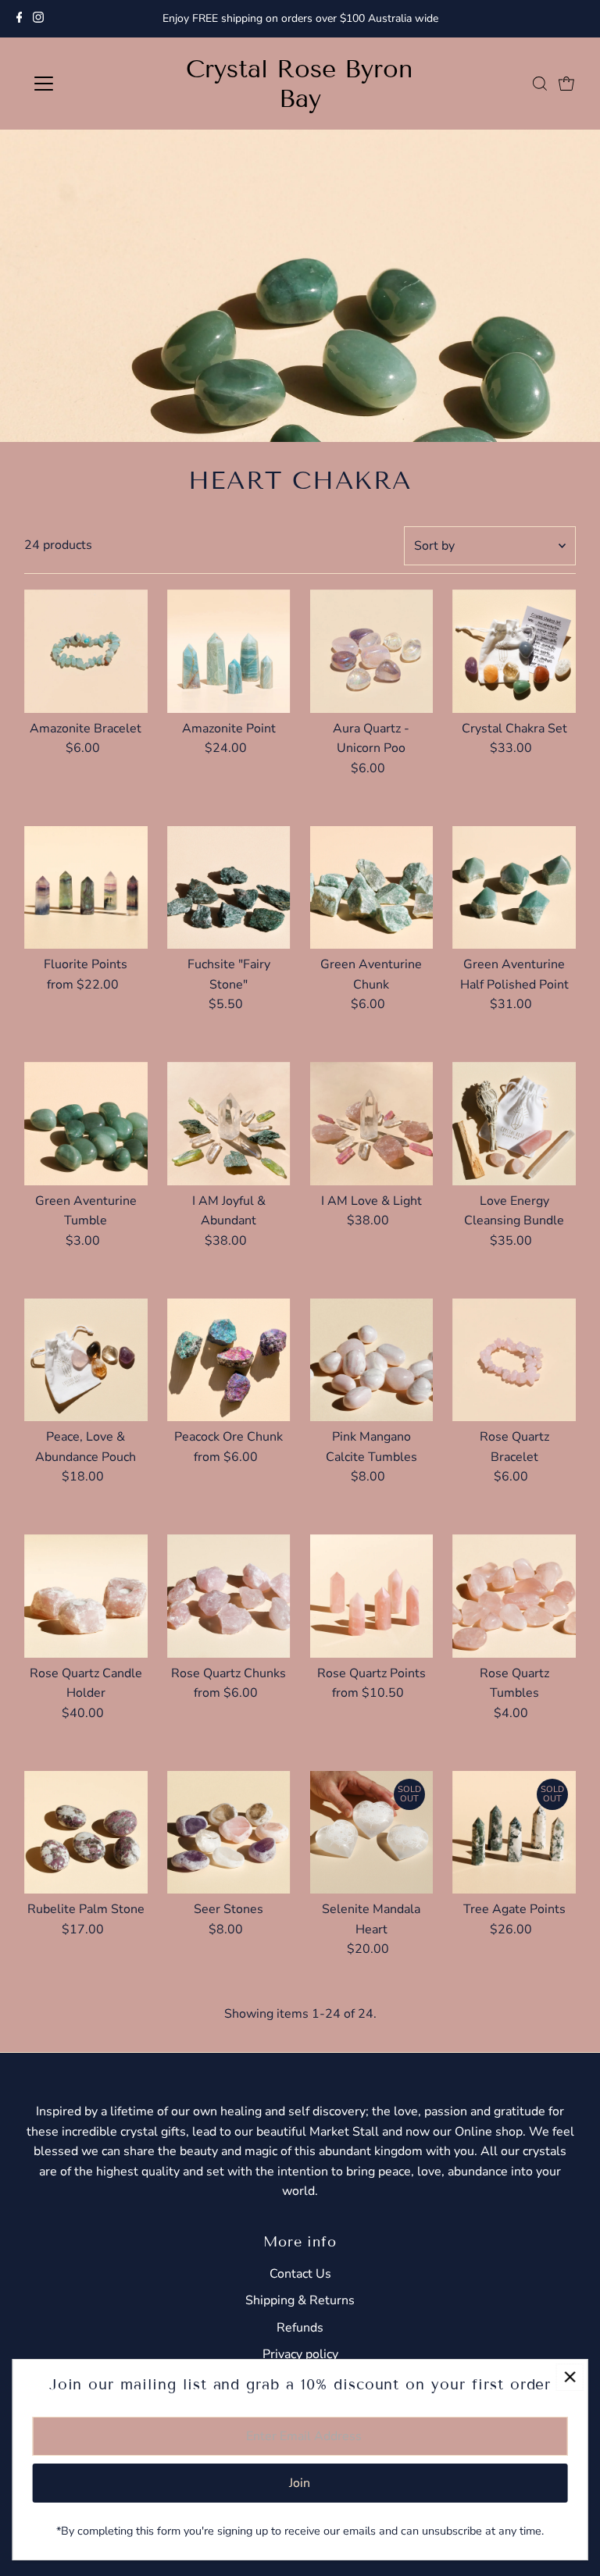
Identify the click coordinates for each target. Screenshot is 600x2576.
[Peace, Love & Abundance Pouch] (86, 1360)
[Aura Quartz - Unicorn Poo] (372, 651)
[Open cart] (566, 84)
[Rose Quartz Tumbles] (514, 1596)
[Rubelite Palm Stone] (86, 1833)
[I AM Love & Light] (372, 1124)
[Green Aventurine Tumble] (86, 1124)
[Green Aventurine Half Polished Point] (514, 888)
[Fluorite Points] (86, 888)
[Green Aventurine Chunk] (372, 888)
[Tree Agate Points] (514, 1833)
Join (300, 2483)
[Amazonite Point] (229, 651)
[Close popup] (570, 2377)
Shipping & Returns (300, 2300)
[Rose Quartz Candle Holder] (86, 1596)
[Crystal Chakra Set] (514, 651)
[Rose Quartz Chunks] (229, 1596)
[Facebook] (20, 19)
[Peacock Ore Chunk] (229, 1360)
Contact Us (300, 2274)
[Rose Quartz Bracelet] (514, 1360)
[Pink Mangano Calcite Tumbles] (372, 1360)
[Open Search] (540, 84)
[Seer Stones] (229, 1833)
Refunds (300, 2328)
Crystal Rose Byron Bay (300, 84)
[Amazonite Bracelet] (86, 651)
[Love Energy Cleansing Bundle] (514, 1124)
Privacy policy (300, 2354)
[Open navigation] (89, 84)
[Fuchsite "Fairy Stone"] (229, 888)
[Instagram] (38, 19)
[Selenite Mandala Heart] (372, 1833)
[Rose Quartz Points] (372, 1596)
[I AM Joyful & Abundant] (229, 1124)
